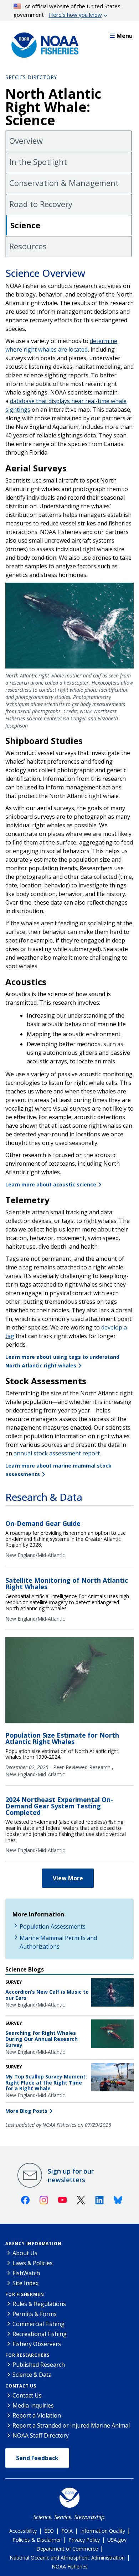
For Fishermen (25, 2294)
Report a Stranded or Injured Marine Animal (71, 2425)
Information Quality (103, 2531)
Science (25, 225)
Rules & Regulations (39, 2304)
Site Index (25, 2283)
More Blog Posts (26, 2111)
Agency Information (33, 2244)
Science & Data (32, 2375)
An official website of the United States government (67, 10)
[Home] (43, 43)
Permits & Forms (35, 2314)
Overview (26, 141)
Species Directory (31, 77)
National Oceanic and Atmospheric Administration (67, 2558)
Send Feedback (37, 2458)
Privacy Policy (84, 2540)
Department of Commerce (67, 2549)
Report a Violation (37, 2415)
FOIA (67, 2531)
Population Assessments (53, 1926)
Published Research (39, 2365)
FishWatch (26, 2273)
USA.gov (117, 2540)
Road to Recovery (41, 204)
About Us (25, 2253)
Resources (28, 246)
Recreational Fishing (40, 2334)
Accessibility (23, 2531)
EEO (49, 2531)
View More (68, 1878)
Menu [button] (125, 36)
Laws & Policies (33, 2263)
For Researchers (27, 2355)
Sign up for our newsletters (71, 2175)
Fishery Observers (37, 2344)
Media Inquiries (33, 2405)
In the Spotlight (38, 162)
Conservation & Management (64, 183)
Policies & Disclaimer (37, 2540)
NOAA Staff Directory (41, 2435)
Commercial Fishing (38, 2324)
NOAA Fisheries (70, 2567)
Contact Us (21, 2386)
